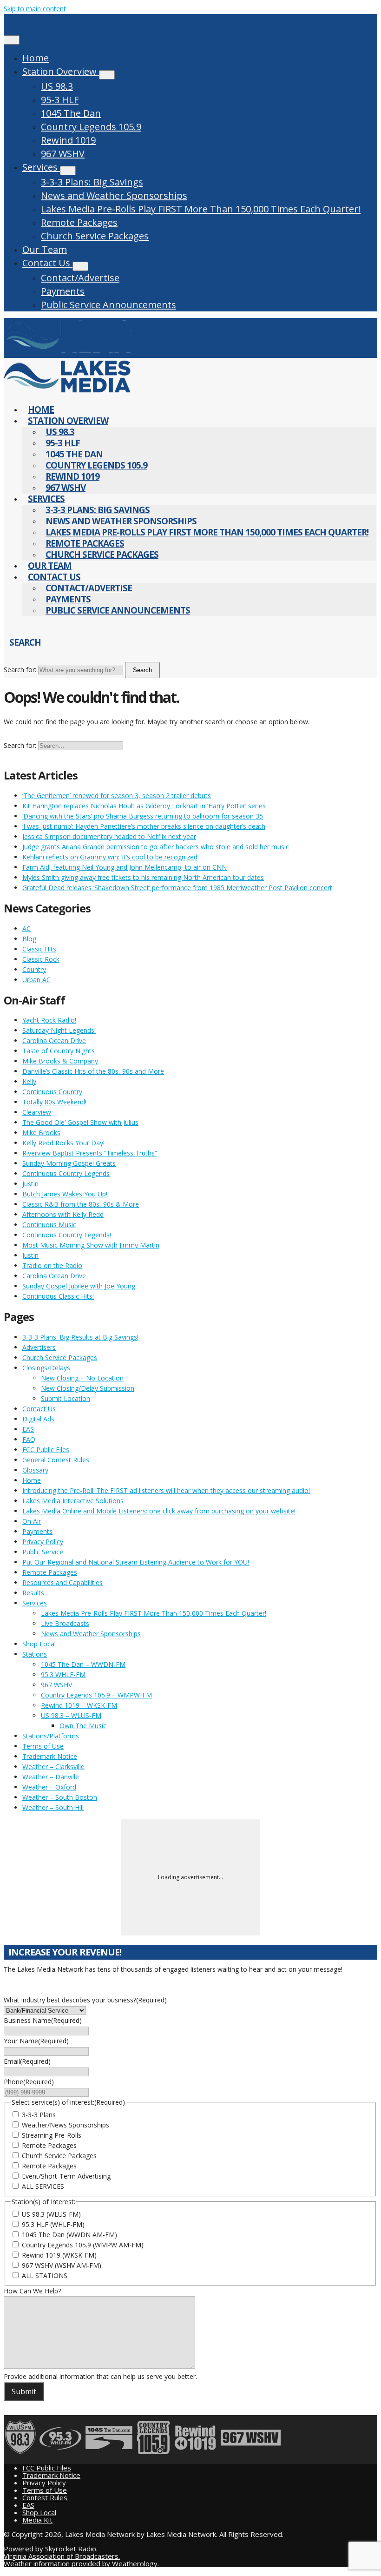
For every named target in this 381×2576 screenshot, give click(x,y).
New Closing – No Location (82, 1378)
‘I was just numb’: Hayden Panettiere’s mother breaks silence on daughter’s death (144, 826)
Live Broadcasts (65, 1623)
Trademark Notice (50, 1756)
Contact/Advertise (80, 278)
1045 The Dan (71, 113)
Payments (63, 291)
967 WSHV (63, 154)
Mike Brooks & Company (60, 1061)
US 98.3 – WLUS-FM (71, 1715)
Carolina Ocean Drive (54, 1040)
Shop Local (39, 1644)
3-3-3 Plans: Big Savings (92, 182)
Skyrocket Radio (71, 2549)
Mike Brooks (41, 1133)
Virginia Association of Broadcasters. (62, 2556)
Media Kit (37, 2520)
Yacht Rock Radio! (49, 1020)
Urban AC (36, 980)
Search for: (20, 670)
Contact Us (47, 263)
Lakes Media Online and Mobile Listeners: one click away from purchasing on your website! (159, 1511)
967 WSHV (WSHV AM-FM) (62, 2265)
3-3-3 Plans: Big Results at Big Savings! (80, 1337)
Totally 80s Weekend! (54, 1102)
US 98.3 (57, 86)
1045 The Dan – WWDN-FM (83, 1664)
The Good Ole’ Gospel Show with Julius (80, 1122)
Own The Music (83, 1726)
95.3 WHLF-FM (63, 1674)
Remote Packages (79, 222)
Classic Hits (39, 949)
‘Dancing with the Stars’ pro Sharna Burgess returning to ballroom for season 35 (143, 816)
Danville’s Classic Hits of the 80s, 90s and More (93, 1071)
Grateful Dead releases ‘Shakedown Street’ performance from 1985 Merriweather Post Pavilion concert (177, 888)
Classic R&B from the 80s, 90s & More (81, 1204)
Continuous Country (52, 1092)
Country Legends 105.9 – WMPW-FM (96, 1695)
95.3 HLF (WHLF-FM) (53, 2224)
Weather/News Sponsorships (66, 2125)
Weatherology (135, 2563)
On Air (32, 1521)
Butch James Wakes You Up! (65, 1194)
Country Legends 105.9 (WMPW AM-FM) (83, 2245)
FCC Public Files (46, 1450)
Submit (24, 2391)
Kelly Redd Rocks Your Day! (63, 1143)
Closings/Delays (46, 1368)
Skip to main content (35, 9)
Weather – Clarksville (53, 1767)
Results (33, 1593)
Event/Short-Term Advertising (66, 2176)
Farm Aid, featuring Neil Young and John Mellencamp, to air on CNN (125, 867)
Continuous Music (49, 1225)
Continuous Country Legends (66, 1173)
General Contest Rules (56, 1460)
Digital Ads (38, 1419)
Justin (30, 1184)
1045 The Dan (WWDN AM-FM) (69, 2235)
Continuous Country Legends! (67, 1235)
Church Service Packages (95, 236)
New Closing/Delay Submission (88, 1388)
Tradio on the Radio (52, 1265)
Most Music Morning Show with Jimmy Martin (91, 1245)
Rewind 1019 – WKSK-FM (79, 1705)
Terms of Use (43, 1746)
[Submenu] (107, 75)
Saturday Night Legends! (59, 1030)
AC (26, 928)
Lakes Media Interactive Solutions (73, 1501)
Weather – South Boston (60, 1797)
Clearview (37, 1112)
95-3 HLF (60, 100)
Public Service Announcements (108, 305)
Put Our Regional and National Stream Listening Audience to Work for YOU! (136, 1562)
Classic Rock (41, 959)
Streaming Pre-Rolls (52, 2135)
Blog (29, 939)
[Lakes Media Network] (67, 353)
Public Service (43, 1552)
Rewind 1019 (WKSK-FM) (59, 2255)
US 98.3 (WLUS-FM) (51, 2214)
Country (34, 969)
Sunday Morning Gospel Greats (69, 1163)
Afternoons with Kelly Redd (63, 1214)
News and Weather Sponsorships (114, 195)
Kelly (29, 1081)
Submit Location (66, 1398)
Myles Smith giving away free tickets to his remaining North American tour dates (143, 877)
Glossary (35, 1470)
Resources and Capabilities (62, 1582)
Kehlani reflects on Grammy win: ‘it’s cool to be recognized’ (110, 857)
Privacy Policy (43, 1542)
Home (36, 58)
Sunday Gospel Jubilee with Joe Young (79, 1286)
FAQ (29, 1439)
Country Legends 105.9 (91, 127)
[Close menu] (12, 40)
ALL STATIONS (45, 2275)
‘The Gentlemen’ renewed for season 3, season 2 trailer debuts (117, 796)
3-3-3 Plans (39, 2115)
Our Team (45, 249)
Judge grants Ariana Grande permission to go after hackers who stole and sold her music (156, 847)
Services (41, 167)
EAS (28, 1429)
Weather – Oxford (49, 1787)
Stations (35, 1654)
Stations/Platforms (51, 1736)
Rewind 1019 (68, 140)
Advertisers (39, 1347)
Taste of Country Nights (59, 1051)
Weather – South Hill (53, 1807)
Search (142, 670)
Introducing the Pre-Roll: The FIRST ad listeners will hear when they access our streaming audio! (166, 1490)
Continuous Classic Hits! (58, 1296)
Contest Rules (45, 2497)
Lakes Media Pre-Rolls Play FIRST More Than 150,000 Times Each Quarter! (201, 209)
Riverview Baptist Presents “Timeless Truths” (90, 1153)
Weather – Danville (51, 1777)
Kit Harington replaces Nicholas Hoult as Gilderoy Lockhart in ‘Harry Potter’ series (144, 806)
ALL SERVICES (43, 2186)
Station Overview (61, 71)
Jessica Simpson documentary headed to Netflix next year (109, 836)
